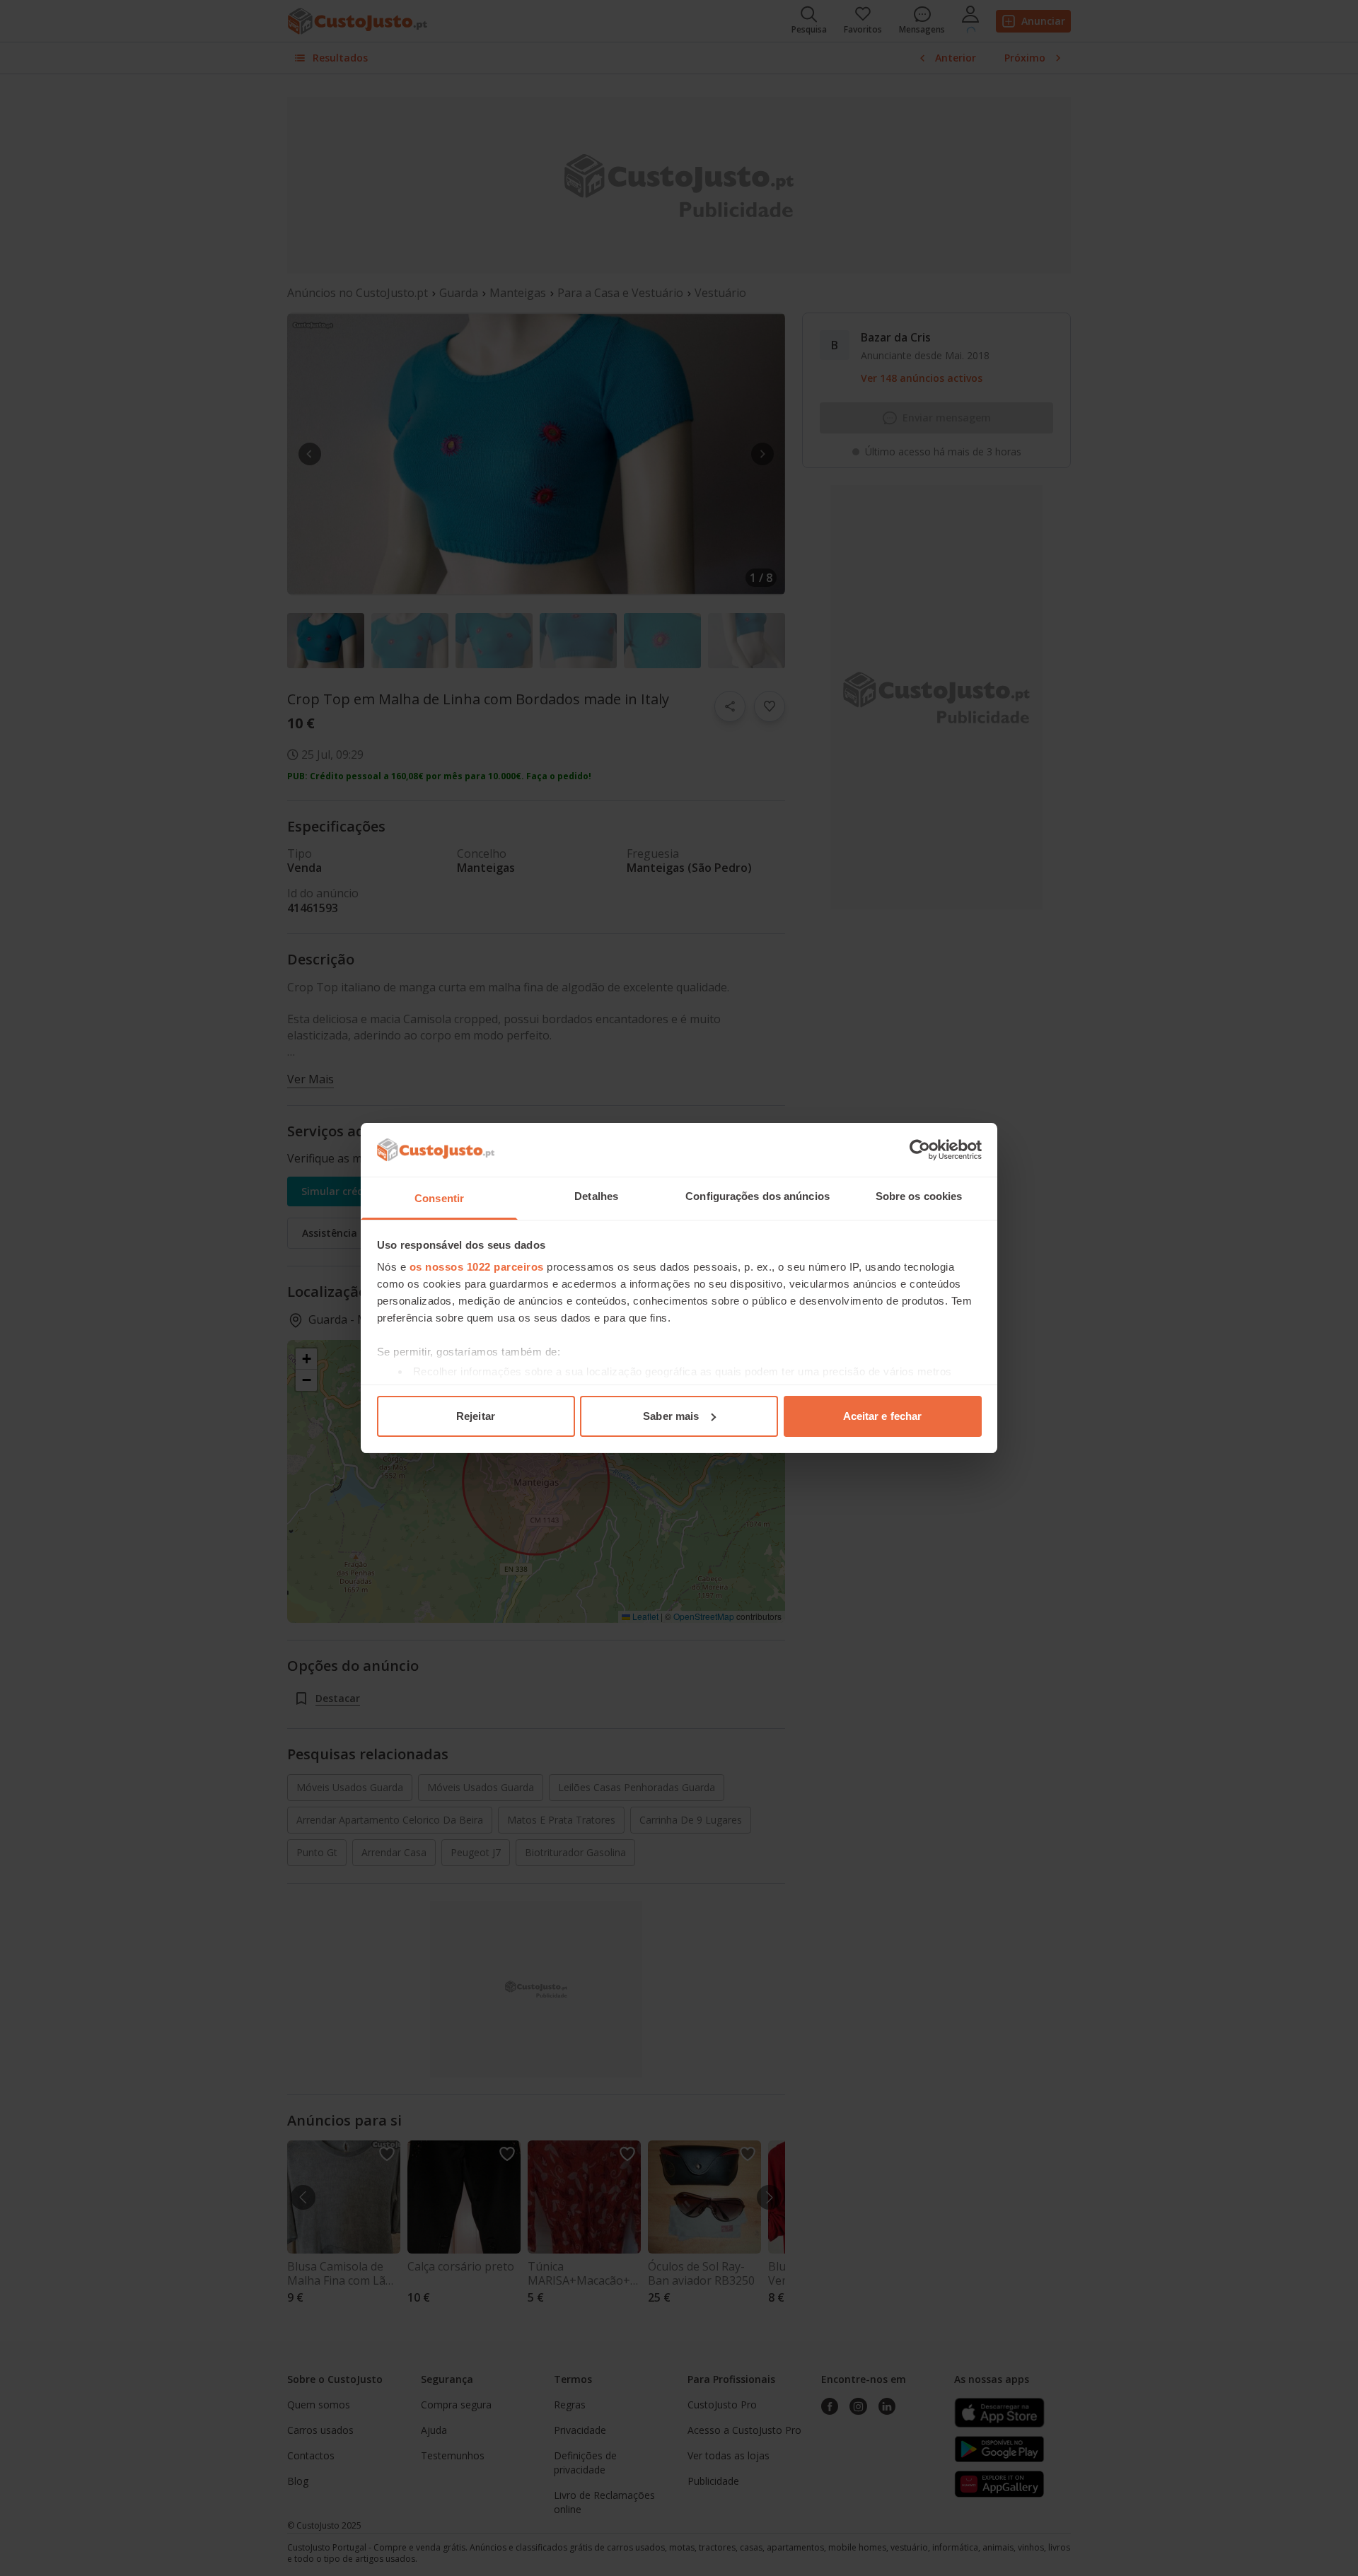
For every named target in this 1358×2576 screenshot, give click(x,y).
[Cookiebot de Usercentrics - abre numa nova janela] (920, 1150)
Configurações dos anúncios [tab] (758, 1196)
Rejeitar (476, 1416)
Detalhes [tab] (596, 1196)
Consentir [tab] (439, 1198)
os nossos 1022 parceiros (477, 1267)
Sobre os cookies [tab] (919, 1196)
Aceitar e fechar (883, 1416)
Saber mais (671, 1416)
